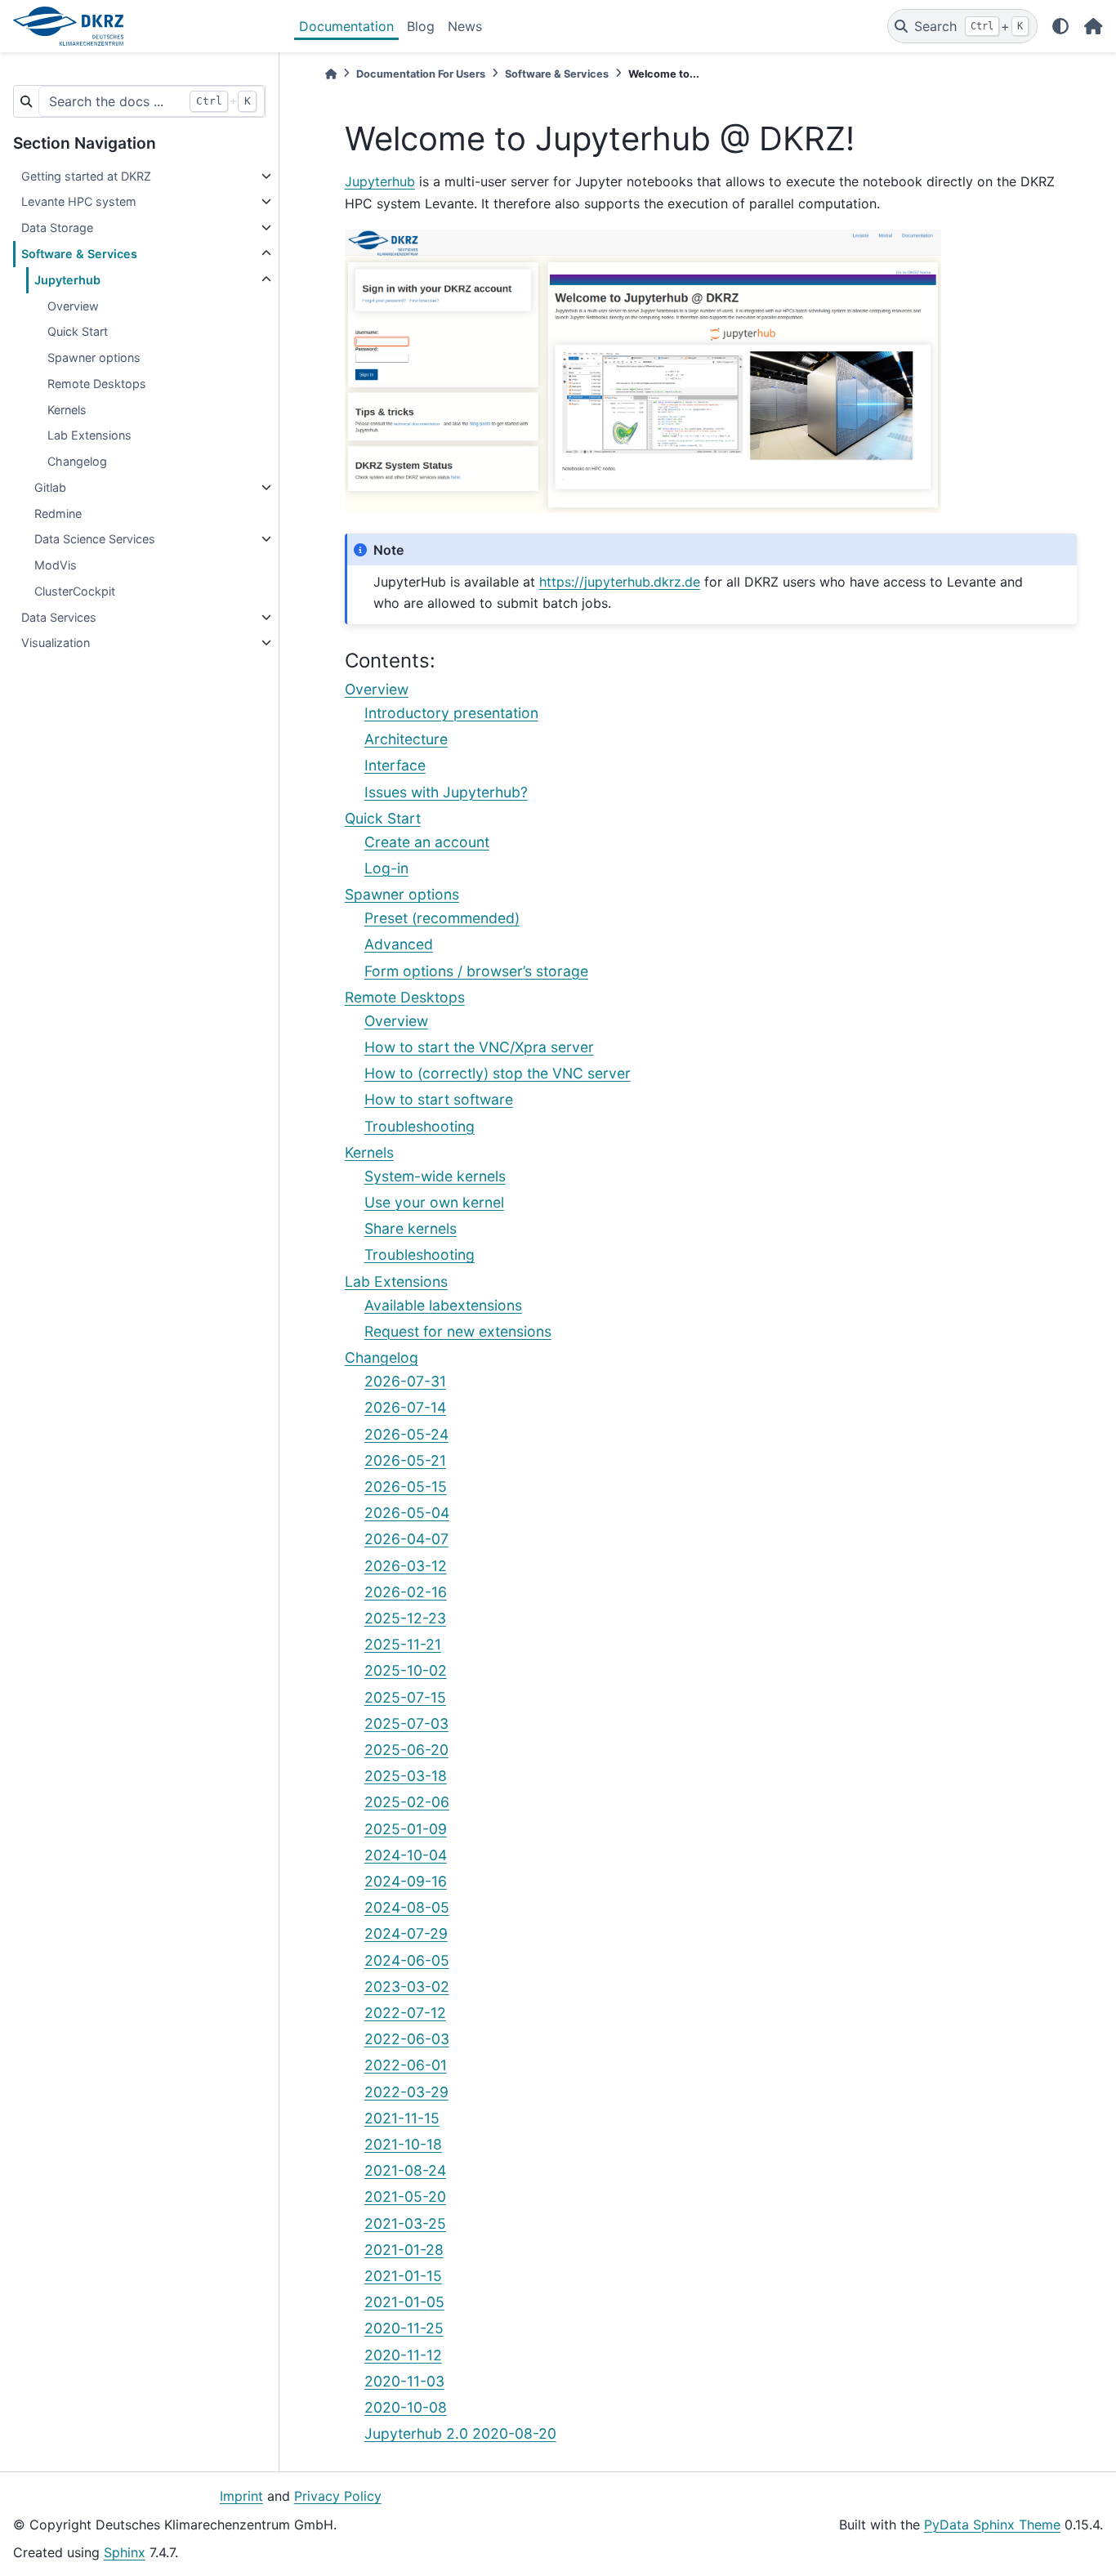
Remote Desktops (97, 384)
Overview (73, 306)
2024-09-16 (406, 1881)
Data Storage (57, 228)
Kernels (67, 410)
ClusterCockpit (75, 591)
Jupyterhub (67, 280)
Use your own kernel (434, 1202)
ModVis (56, 565)
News (465, 26)
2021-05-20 (405, 2197)
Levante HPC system (79, 201)
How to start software (439, 1099)
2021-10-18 (403, 2144)
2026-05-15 (406, 1487)
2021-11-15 (402, 2118)
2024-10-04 (406, 1855)
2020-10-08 (406, 2407)
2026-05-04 (407, 1513)
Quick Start (78, 331)
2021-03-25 (405, 2223)
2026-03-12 (406, 1566)
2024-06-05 (407, 1960)
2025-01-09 (406, 1829)
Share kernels (411, 1228)
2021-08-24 (405, 2170)
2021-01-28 (404, 2250)
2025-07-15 (405, 1697)
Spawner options (94, 357)
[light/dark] (1060, 26)
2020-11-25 (404, 2328)
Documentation (346, 26)
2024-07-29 (406, 1933)
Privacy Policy (338, 2496)
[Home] (331, 74)
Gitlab (50, 487)
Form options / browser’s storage (476, 971)
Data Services (59, 617)
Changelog (77, 461)
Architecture (406, 739)
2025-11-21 (403, 1644)
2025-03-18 (406, 1776)
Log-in (386, 868)
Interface (395, 765)
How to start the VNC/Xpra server (479, 1047)
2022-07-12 (405, 2013)
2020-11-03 (404, 2381)
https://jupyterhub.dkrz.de (620, 582)
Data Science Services (95, 539)
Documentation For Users (421, 74)
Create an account (427, 842)
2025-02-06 (407, 1802)
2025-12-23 (405, 1618)
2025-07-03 (406, 1723)
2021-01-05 (404, 2302)
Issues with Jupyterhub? (446, 792)
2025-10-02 (406, 1670)
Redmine (58, 513)
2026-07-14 (405, 1407)
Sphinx (125, 2552)
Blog (421, 26)
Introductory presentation (451, 713)
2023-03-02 (407, 1987)
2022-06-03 (407, 2039)
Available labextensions (443, 1305)
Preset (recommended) (442, 918)
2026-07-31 (405, 1381)
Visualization (56, 643)
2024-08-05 (407, 1907)
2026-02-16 (406, 1592)
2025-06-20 (406, 1750)
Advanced (399, 944)
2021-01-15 (403, 2276)
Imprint (241, 2496)
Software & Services (79, 254)
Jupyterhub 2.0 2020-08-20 (460, 2433)
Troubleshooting (420, 1126)
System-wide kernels (435, 1176)
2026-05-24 (406, 1434)
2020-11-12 (403, 2355)
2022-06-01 (406, 2065)
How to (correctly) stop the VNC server (498, 1073)
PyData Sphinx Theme (992, 2525)
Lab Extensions (89, 435)
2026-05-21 (405, 1460)
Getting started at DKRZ (86, 176)
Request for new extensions (458, 1331)
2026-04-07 (406, 1539)
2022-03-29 (406, 2092)
